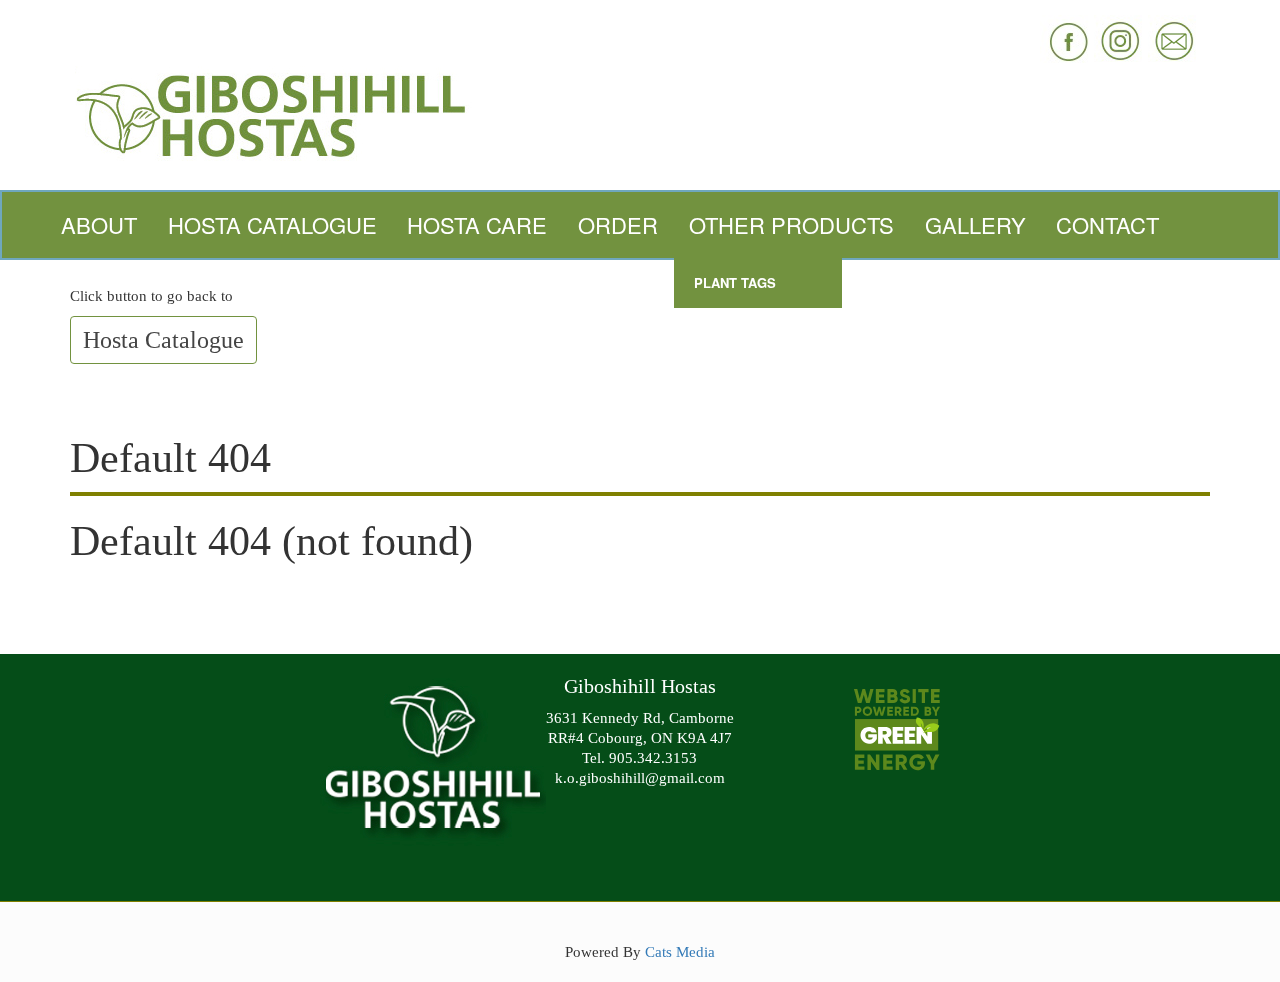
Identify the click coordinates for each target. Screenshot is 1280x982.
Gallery (975, 224)
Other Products (791, 224)
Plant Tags (735, 282)
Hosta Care (477, 224)
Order (618, 224)
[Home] (640, 113)
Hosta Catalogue (272, 224)
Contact (1107, 224)
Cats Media (680, 951)
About (99, 224)
